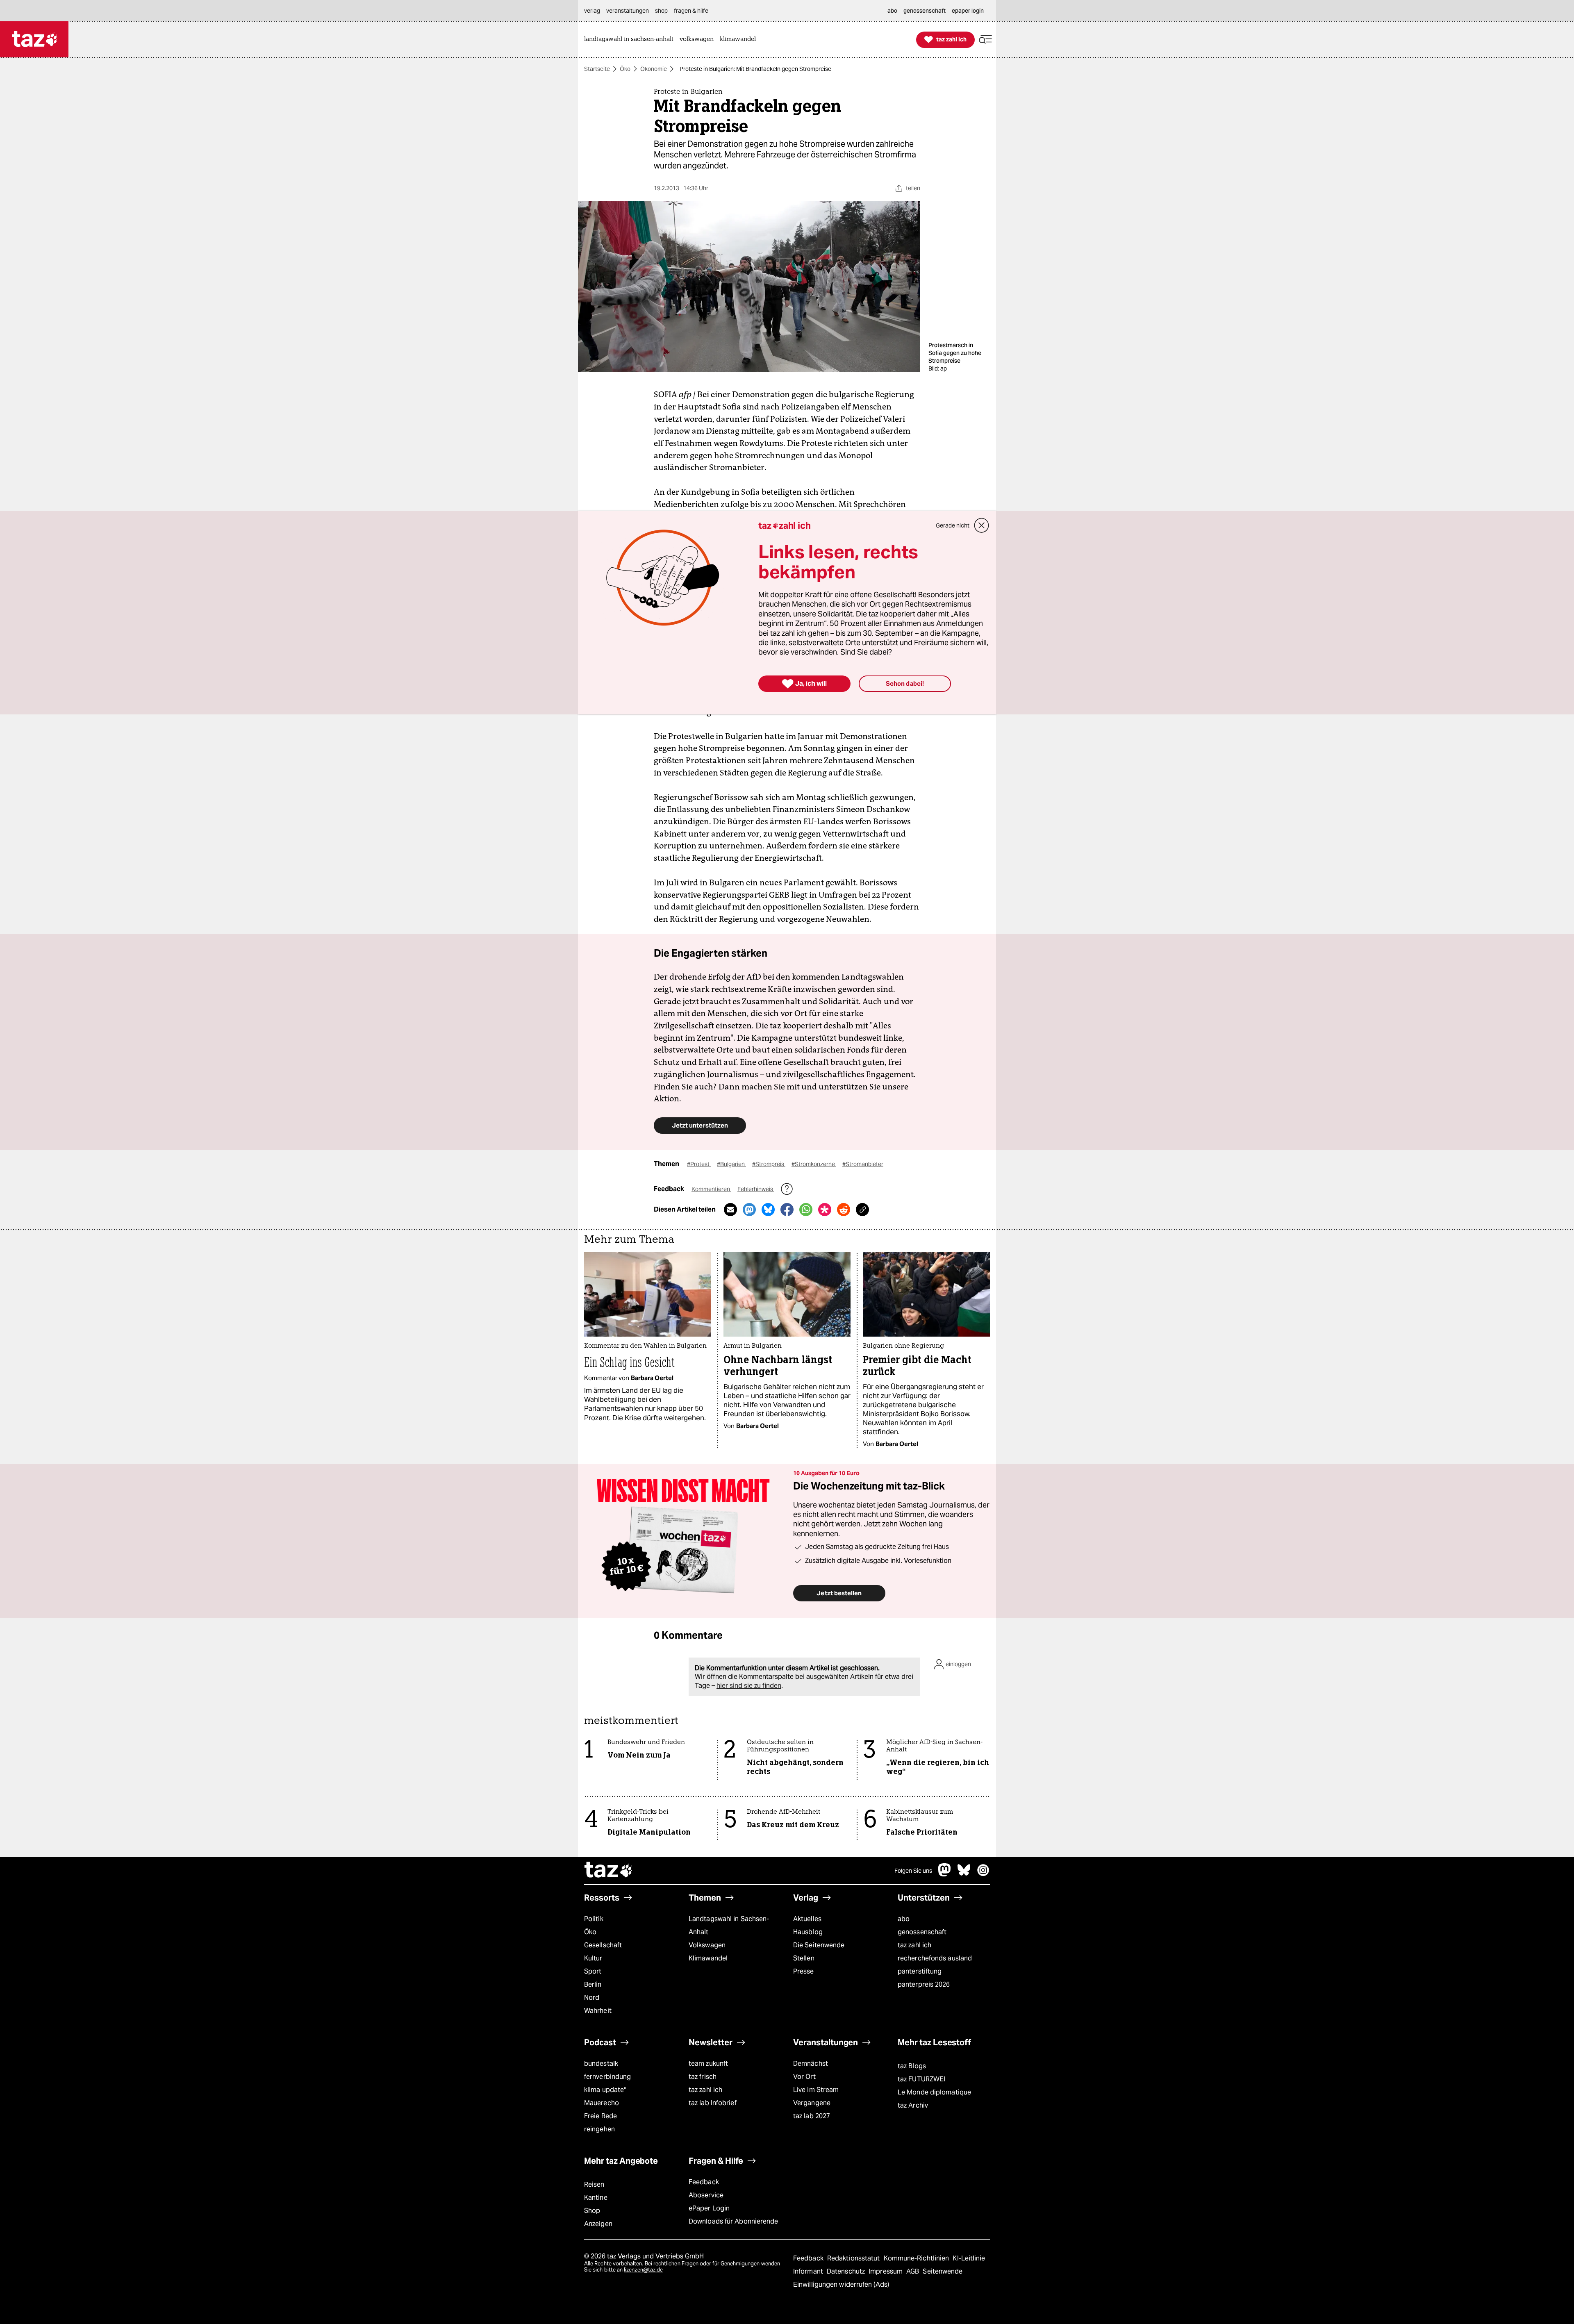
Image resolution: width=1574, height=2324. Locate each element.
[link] (631, 40)
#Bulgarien (731, 1164)
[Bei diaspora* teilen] (825, 1210)
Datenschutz (847, 2271)
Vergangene (812, 2103)
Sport (593, 1971)
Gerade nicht (953, 525)
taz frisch (703, 2077)
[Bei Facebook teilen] (787, 1210)
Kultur (593, 1958)
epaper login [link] (968, 11)
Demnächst (811, 2064)
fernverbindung (607, 2077)
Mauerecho (602, 2103)
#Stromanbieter (863, 1164)
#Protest (699, 1164)
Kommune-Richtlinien (917, 2258)
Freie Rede (600, 2116)
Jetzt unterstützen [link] (700, 1125)
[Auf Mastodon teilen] (749, 1210)
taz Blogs (912, 2066)
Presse (804, 1971)
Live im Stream (816, 2090)
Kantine (596, 2198)
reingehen (599, 2129)
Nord (592, 1998)
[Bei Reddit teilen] (844, 1210)
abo (904, 1919)
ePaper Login (709, 2208)
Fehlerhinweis (756, 1189)
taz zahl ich (914, 1945)
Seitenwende (943, 2271)
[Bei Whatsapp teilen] (806, 1210)
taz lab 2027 (812, 2116)
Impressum (886, 2271)
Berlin (593, 1984)
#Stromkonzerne (814, 1164)
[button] (985, 40)
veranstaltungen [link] (628, 11)
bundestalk (601, 2064)
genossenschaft (922, 1932)
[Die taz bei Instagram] (983, 1874)
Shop (592, 2211)
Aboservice (706, 2195)
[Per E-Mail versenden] (730, 1210)
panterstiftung (920, 1971)
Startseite (597, 69)
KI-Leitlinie (969, 2258)
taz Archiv (913, 2105)
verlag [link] (592, 11)
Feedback (704, 2182)
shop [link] (661, 11)
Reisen (594, 2184)
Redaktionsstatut (854, 2258)
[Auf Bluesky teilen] (768, 1210)
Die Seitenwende (819, 1945)
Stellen (804, 1958)
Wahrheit (598, 2011)
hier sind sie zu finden (749, 1686)
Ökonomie (654, 69)
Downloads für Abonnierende (734, 2221)
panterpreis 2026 (924, 1984)
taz (609, 1871)
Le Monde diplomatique (934, 2092)
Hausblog (808, 1932)
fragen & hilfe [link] (691, 11)
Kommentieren (711, 1189)
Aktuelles (807, 1919)
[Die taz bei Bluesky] (964, 1874)
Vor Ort (804, 2077)
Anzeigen (598, 2224)
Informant (809, 2271)
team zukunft (708, 2064)
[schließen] (982, 525)
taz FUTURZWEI (921, 2079)
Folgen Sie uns (913, 1871)
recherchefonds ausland (935, 1958)
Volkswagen (707, 1945)
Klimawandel (708, 1958)
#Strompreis (769, 1164)
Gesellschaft (603, 1945)
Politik (594, 1919)
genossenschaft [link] (925, 11)
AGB (913, 2271)
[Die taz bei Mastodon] (945, 1874)
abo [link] (892, 11)
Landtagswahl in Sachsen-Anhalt (729, 1925)
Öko (625, 69)
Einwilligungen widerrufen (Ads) (841, 2284)
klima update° (605, 2090)
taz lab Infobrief (713, 2103)
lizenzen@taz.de (643, 2270)
